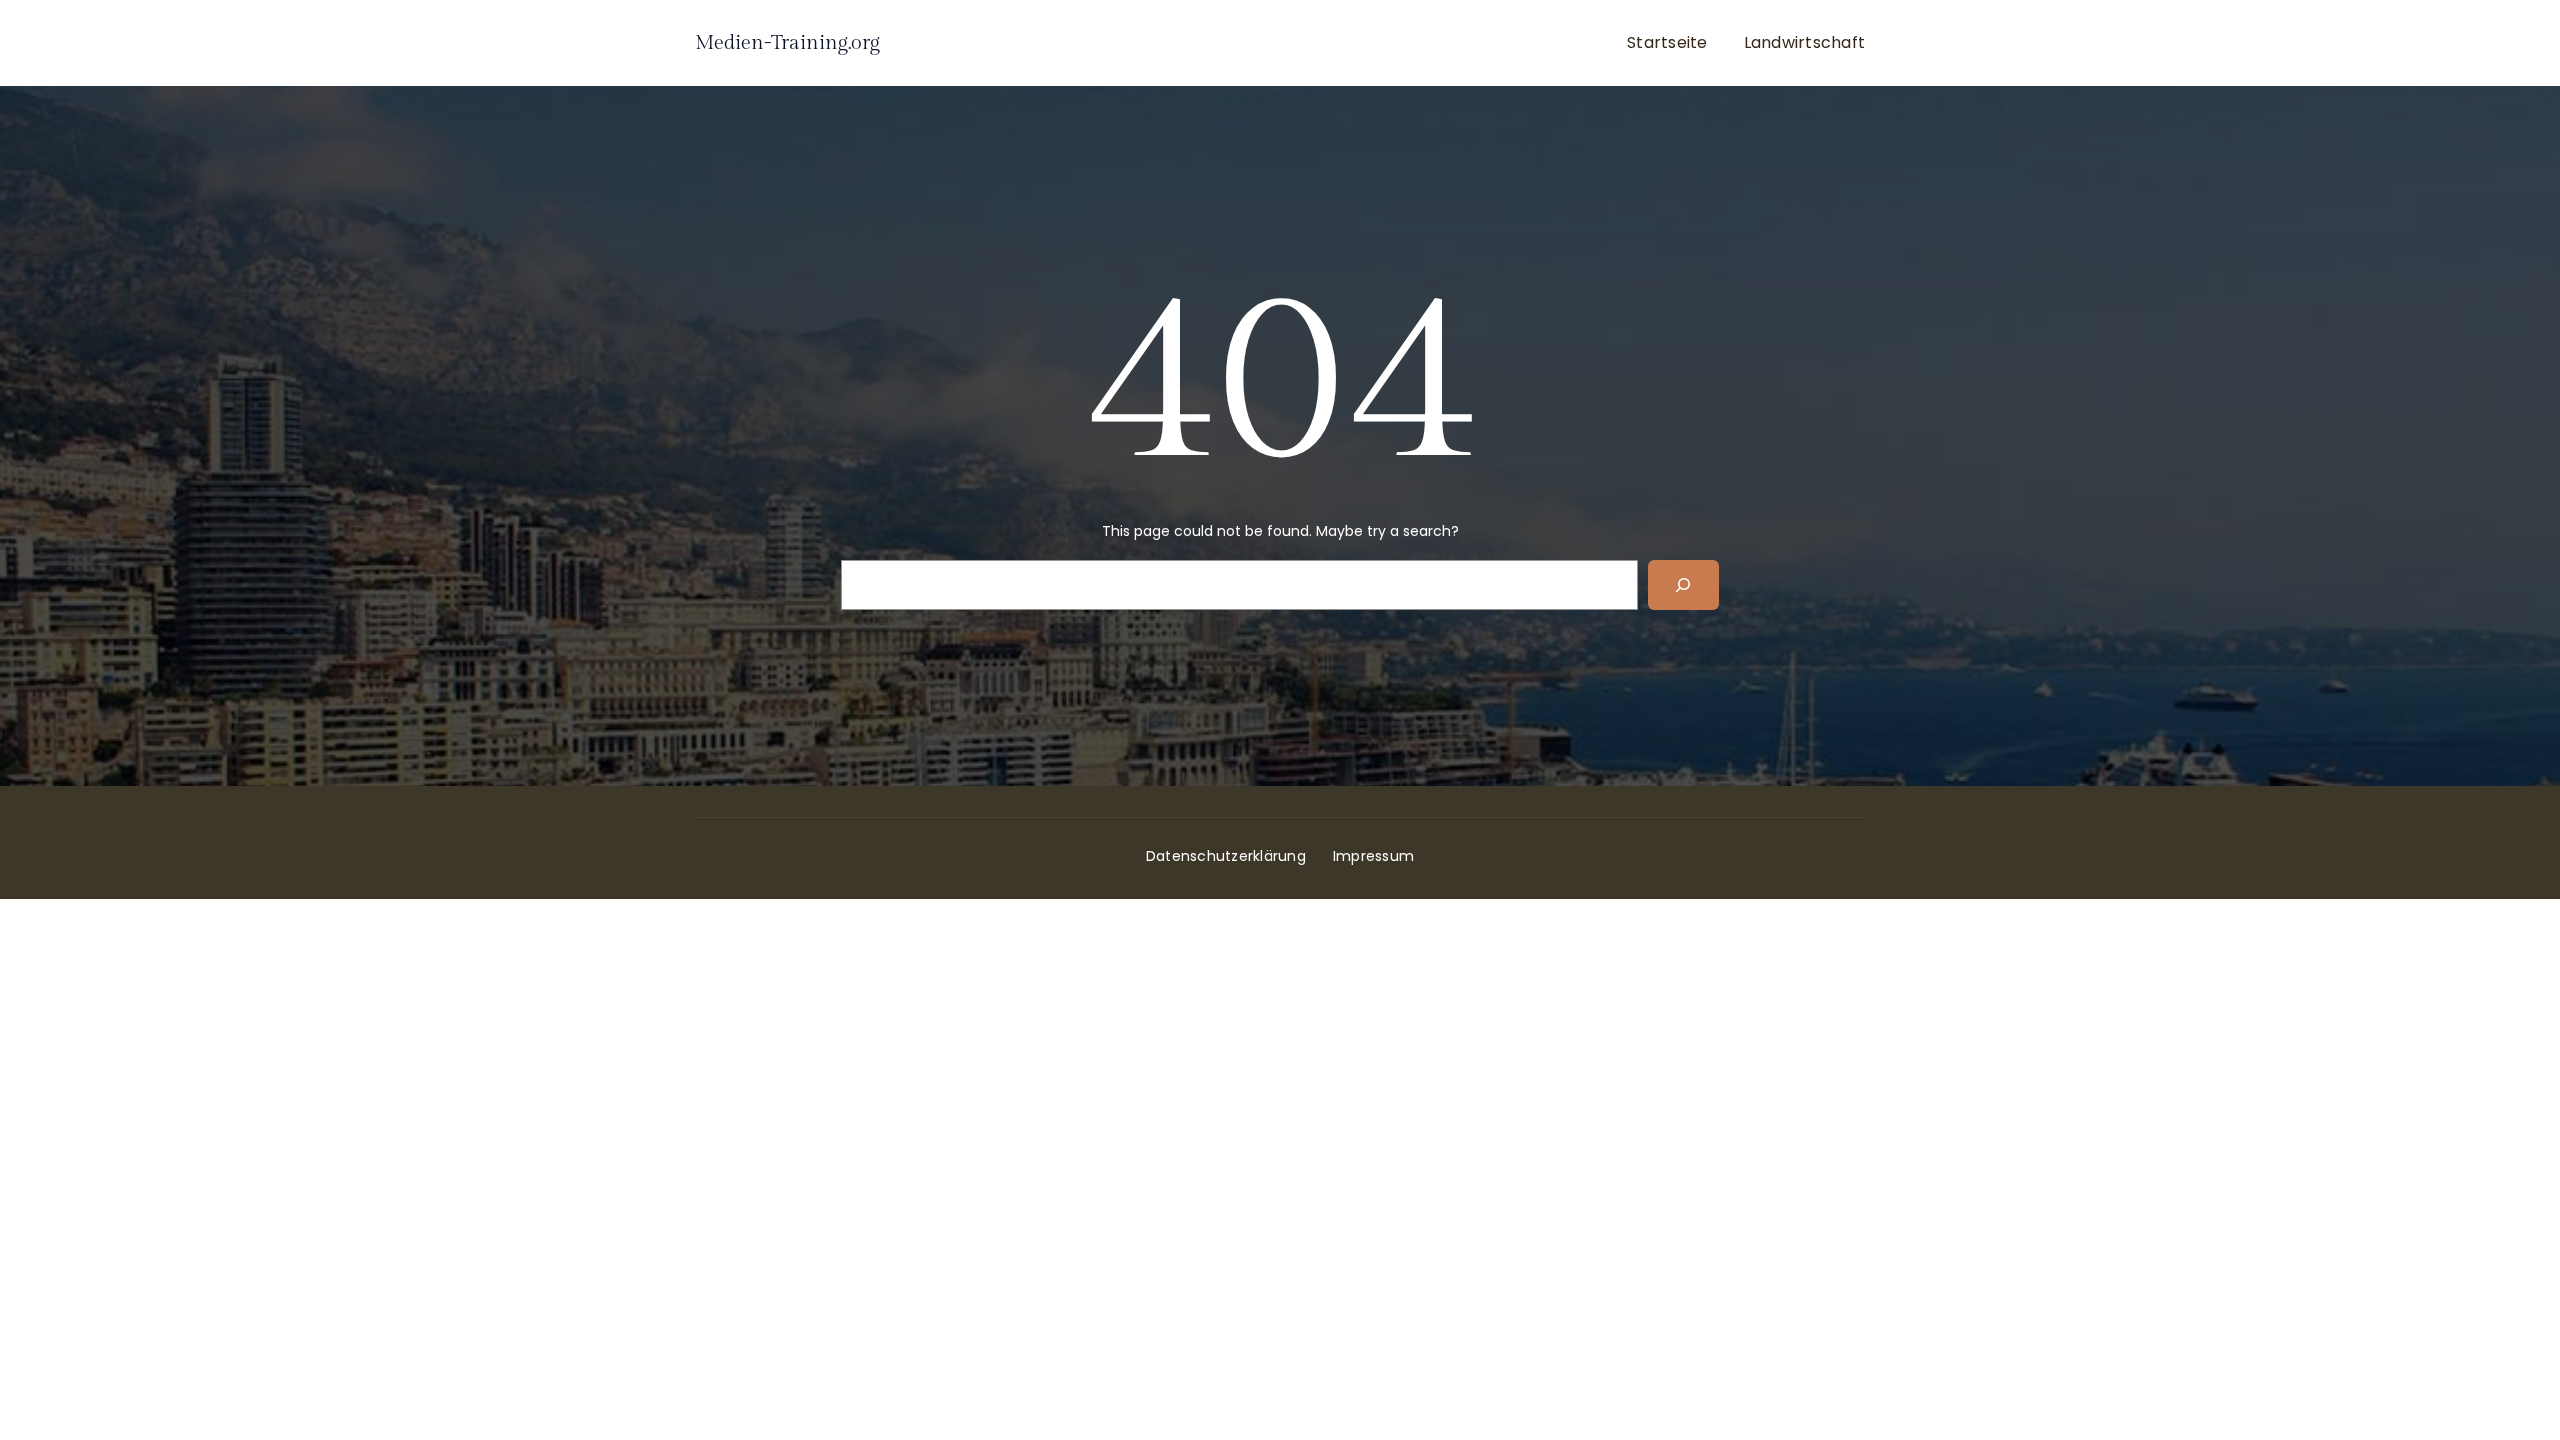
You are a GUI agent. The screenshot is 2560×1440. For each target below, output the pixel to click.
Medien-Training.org (787, 43)
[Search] (1683, 584)
